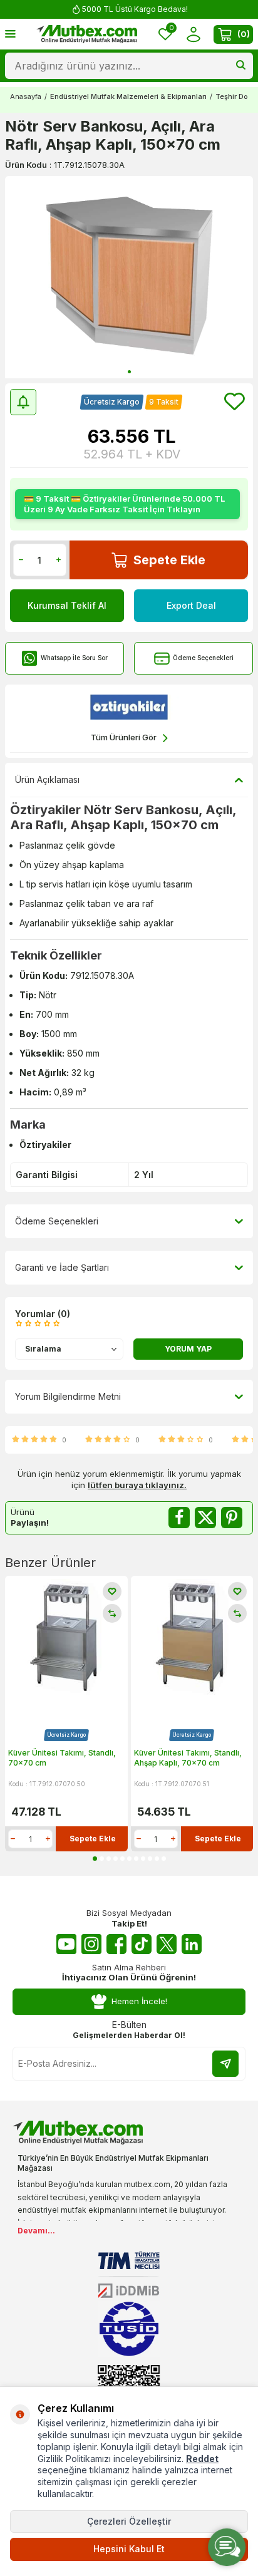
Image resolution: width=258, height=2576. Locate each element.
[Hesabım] (193, 34)
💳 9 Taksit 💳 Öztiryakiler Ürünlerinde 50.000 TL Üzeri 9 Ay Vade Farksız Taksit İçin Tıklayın (124, 504)
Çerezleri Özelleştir (129, 2521)
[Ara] (241, 66)
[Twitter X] (167, 1944)
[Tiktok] (142, 1944)
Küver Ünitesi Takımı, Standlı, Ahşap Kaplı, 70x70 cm (188, 1758)
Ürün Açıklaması (47, 779)
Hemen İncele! (139, 2001)
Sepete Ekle (169, 560)
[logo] (87, 34)
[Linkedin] (192, 1944)
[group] (129, 277)
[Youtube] (66, 1944)
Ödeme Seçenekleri (203, 658)
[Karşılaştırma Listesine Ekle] (112, 1613)
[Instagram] (91, 1944)
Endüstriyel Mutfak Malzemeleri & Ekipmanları (128, 96)
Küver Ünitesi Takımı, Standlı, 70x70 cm (62, 1758)
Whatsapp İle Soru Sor (74, 658)
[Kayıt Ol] (225, 2064)
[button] (129, 372)
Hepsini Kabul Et (129, 2549)
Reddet (202, 2459)
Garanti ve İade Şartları (62, 1267)
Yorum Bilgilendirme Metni (68, 1396)
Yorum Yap (188, 1349)
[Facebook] (116, 1944)
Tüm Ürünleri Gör (124, 737)
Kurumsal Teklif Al (67, 605)
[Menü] (10, 34)
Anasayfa (26, 96)
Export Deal (191, 605)
